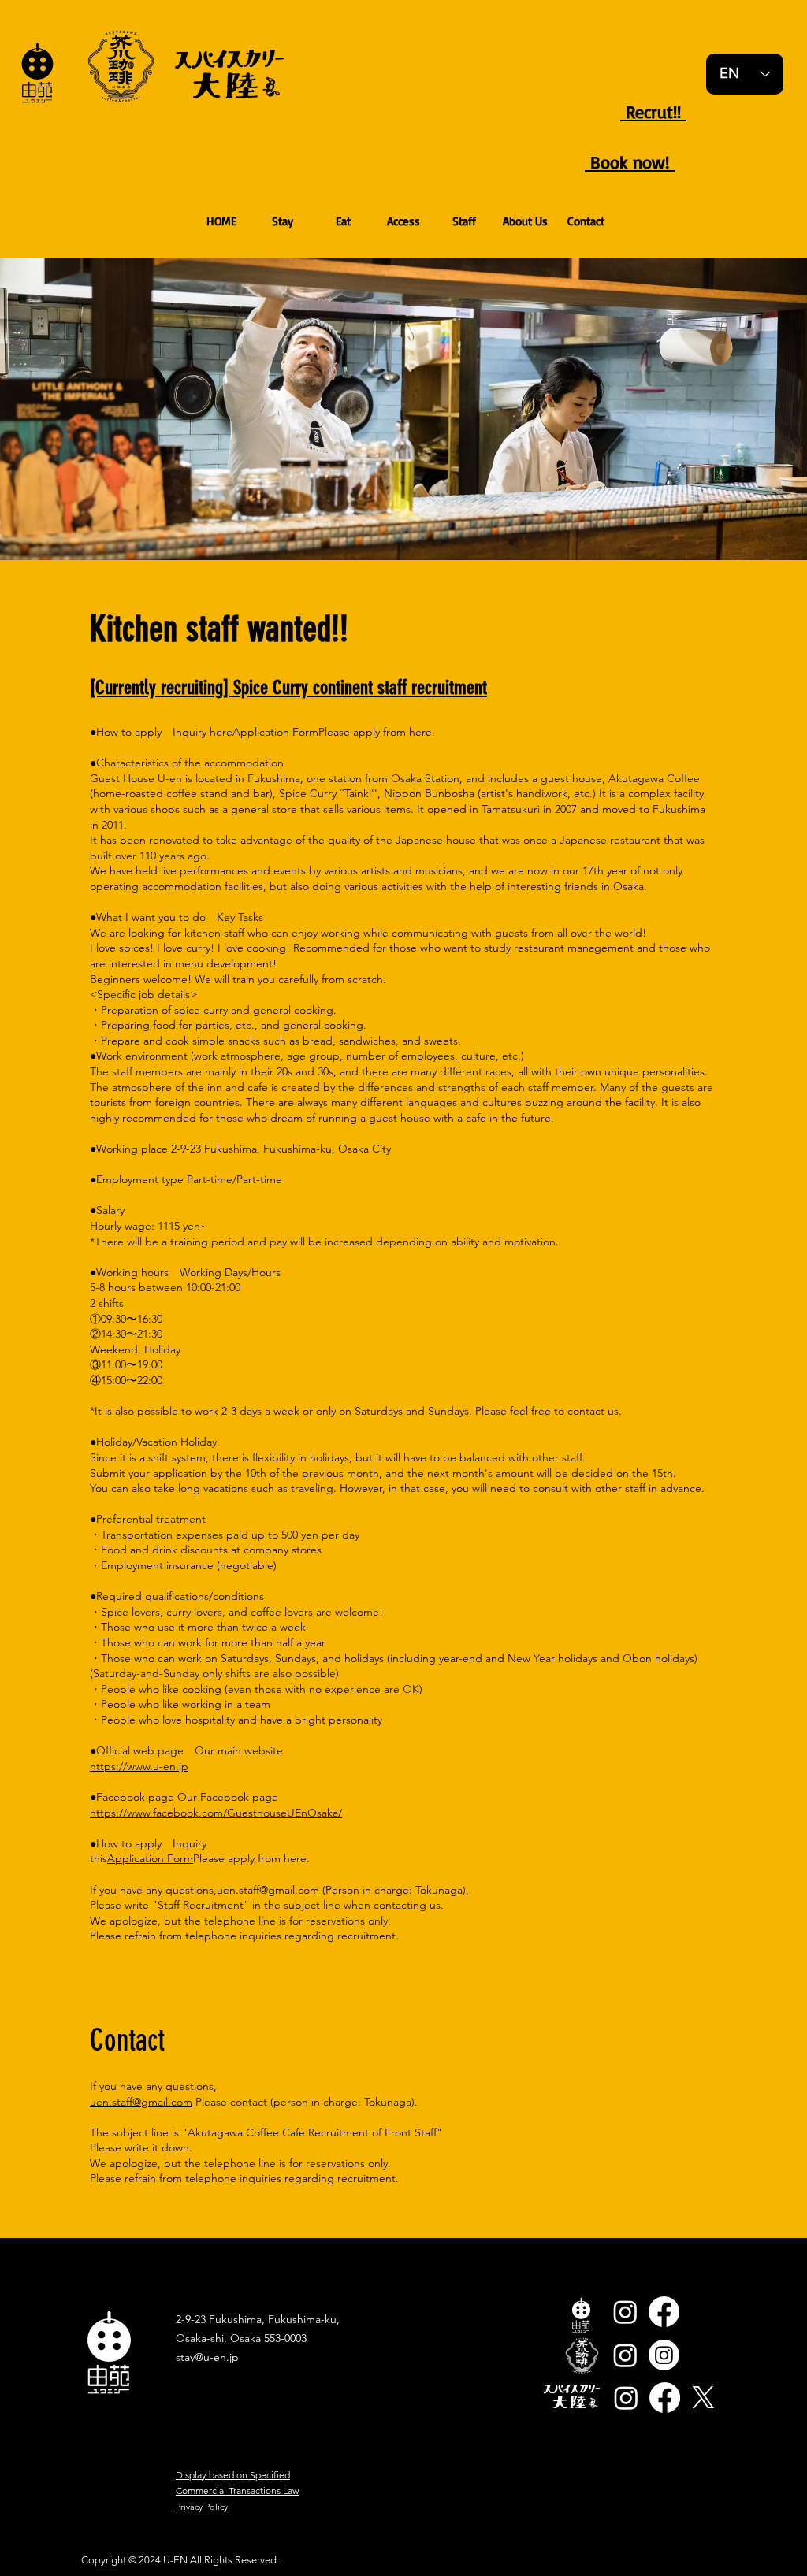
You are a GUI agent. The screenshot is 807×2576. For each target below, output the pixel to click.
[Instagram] (625, 2312)
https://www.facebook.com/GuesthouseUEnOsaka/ (216, 1813)
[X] (703, 2398)
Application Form (275, 732)
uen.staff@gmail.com (268, 1890)
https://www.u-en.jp (139, 1766)
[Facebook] (664, 2312)
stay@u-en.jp (207, 2357)
